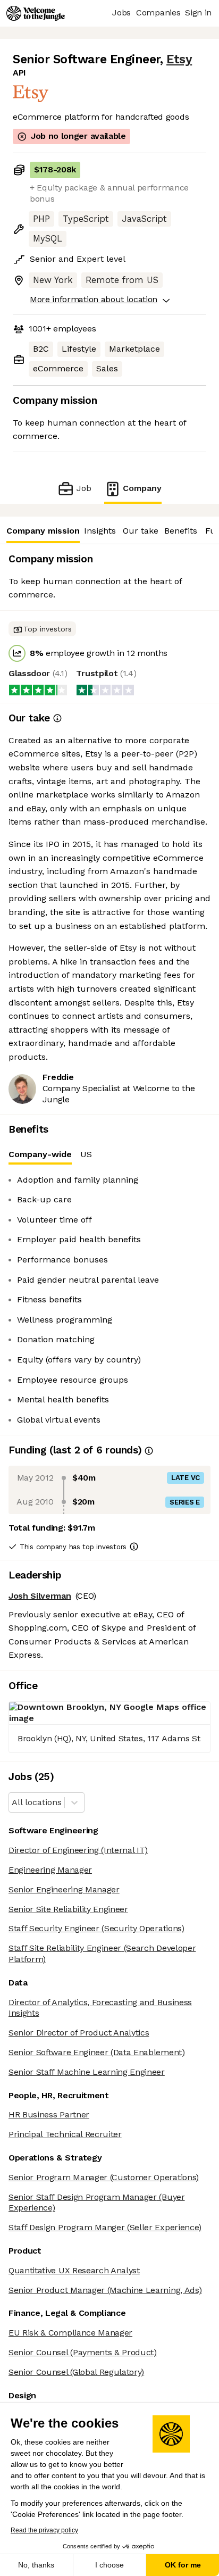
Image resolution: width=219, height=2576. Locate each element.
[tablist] (109, 1155)
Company (142, 488)
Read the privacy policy (44, 2530)
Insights (100, 531)
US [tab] (86, 1154)
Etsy (179, 59)
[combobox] (13, 1803)
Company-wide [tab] (40, 1154)
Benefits (181, 531)
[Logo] (36, 13)
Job (84, 488)
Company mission (43, 531)
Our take (141, 531)
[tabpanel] (109, 1300)
